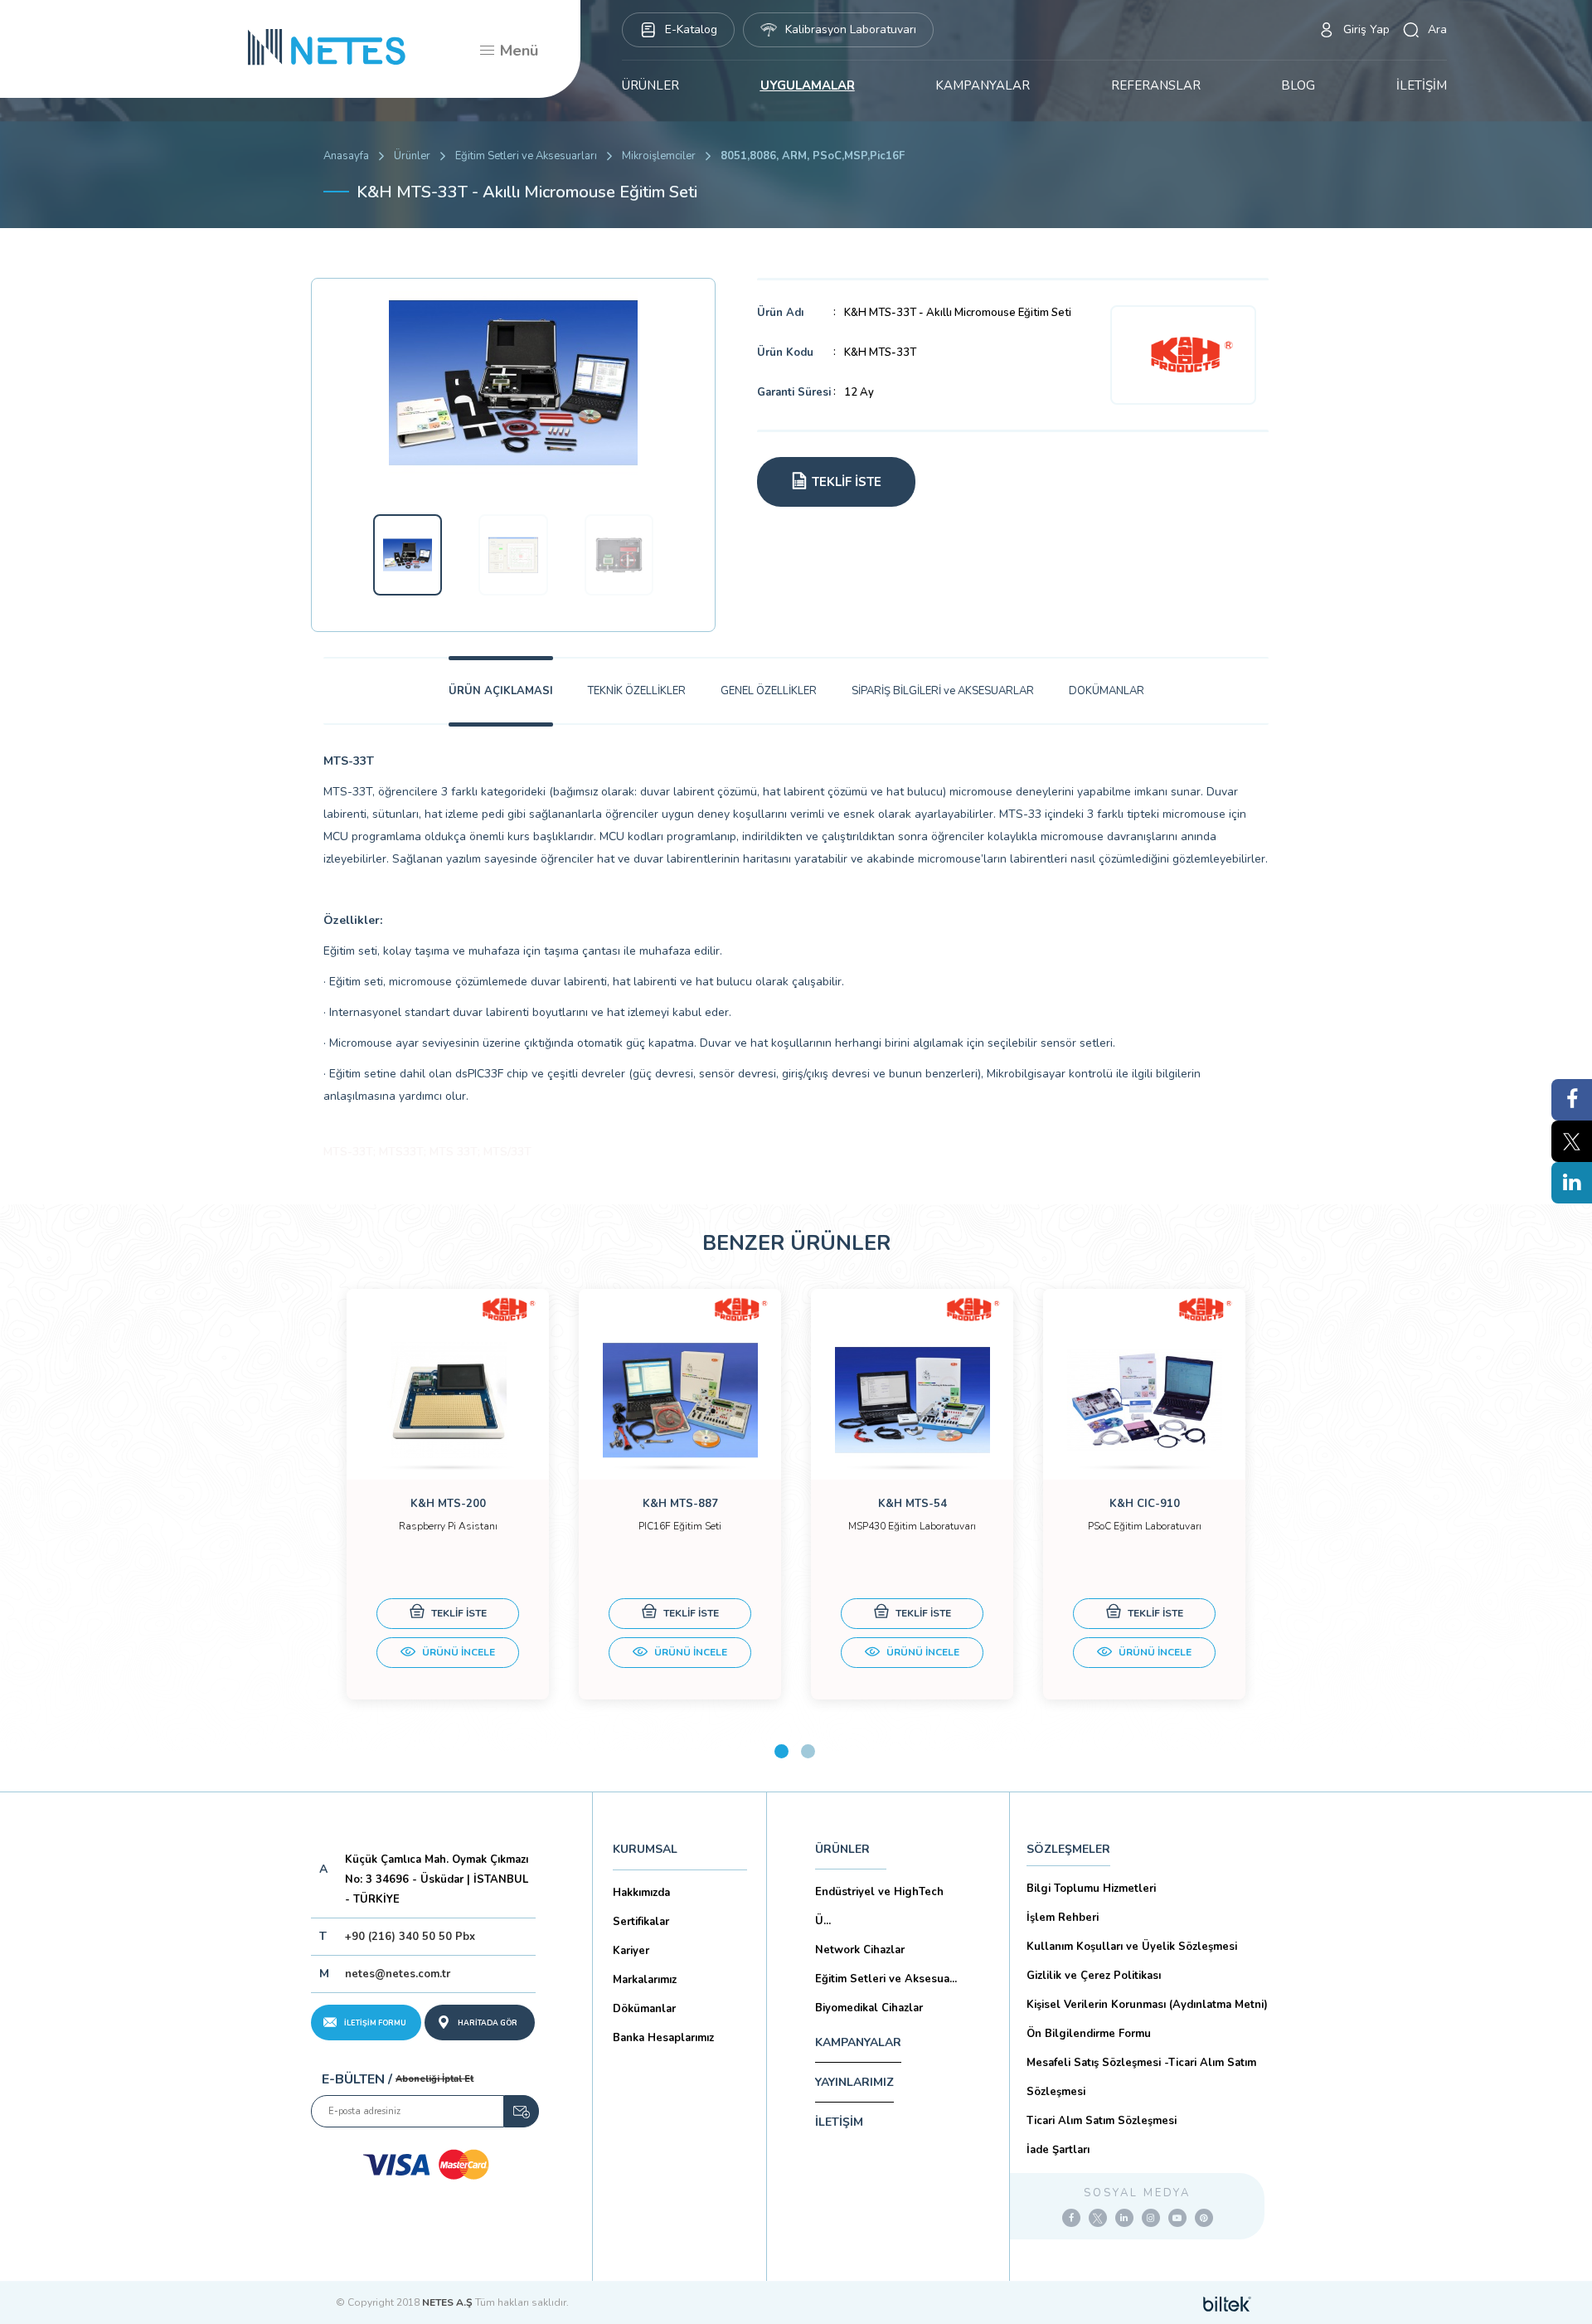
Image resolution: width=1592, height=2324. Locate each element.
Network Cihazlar (860, 1950)
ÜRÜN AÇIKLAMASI (501, 691)
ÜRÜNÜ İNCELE (457, 1652)
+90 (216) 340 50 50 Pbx (410, 1937)
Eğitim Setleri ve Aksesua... (886, 1979)
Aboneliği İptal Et (434, 2079)
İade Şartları (1058, 2150)
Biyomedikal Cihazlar (869, 2008)
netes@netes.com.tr (398, 1974)
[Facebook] (1071, 2218)
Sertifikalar (641, 1922)
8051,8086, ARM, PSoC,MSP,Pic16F (813, 156)
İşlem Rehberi (1063, 1918)
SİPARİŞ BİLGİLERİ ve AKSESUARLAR (943, 691)
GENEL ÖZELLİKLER (769, 691)
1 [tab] (781, 1751)
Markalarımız (645, 1980)
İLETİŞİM (1422, 85)
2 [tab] (808, 1751)
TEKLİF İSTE (458, 1613)
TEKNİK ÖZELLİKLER (637, 691)
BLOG (1298, 85)
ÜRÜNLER (650, 85)
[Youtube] (1177, 2218)
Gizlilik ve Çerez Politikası (1094, 1976)
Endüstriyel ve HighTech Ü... (879, 1906)
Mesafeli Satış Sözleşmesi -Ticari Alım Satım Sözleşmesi (1141, 2077)
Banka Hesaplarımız (663, 2038)
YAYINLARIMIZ (854, 2082)
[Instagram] (1151, 2218)
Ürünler (412, 156)
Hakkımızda (641, 1893)
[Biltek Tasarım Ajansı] (1227, 2302)
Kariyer (631, 1951)
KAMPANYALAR (983, 85)
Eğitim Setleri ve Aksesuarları (526, 156)
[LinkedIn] (1124, 2218)
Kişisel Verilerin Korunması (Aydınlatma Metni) (1147, 2005)
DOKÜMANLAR (1107, 691)
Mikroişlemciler (659, 156)
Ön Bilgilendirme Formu (1089, 2034)
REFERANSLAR (1156, 85)
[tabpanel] (448, 1494)
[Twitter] (1098, 2218)
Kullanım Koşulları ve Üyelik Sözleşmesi (1132, 1947)
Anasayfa (346, 156)
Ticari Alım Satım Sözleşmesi (1102, 2121)
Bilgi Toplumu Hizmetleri (1091, 1889)
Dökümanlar (644, 2009)
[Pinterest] (1204, 2218)
